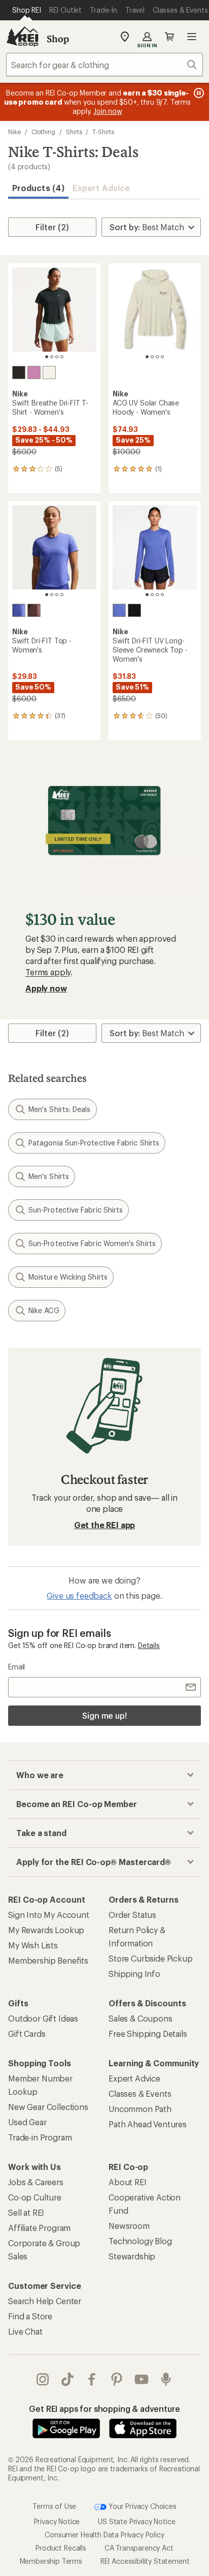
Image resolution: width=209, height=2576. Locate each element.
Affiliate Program (39, 2228)
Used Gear (27, 2122)
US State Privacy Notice (136, 2521)
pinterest (117, 2379)
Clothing (43, 132)
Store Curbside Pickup (151, 1958)
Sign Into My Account (49, 1915)
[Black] (19, 373)
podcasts (166, 2379)
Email (16, 1667)
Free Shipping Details (148, 2034)
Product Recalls (61, 2548)
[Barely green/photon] (49, 373)
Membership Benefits (48, 1960)
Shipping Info (134, 1974)
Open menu (192, 37)
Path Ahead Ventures (148, 2124)
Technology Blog (140, 2241)
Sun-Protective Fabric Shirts (76, 1210)
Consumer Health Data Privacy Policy (104, 2535)
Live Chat (25, 2331)
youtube (142, 2379)
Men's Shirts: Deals (60, 1109)
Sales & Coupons (141, 2018)
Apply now (46, 988)
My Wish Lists (33, 1945)
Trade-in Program (40, 2137)
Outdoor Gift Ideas (43, 2018)
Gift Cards (27, 2034)
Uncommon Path (140, 2109)
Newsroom (129, 2226)
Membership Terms (51, 2561)
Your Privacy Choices (142, 2506)
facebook (92, 2379)
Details (149, 1645)
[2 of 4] (52, 357)
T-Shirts (103, 132)
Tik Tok (68, 2379)
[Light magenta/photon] (34, 373)
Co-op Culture (35, 2197)
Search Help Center (45, 2301)
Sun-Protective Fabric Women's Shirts (92, 1243)
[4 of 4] (62, 357)
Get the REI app (105, 1525)
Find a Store (30, 2316)
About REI (128, 2182)
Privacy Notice (57, 2521)
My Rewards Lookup (46, 1930)
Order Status (132, 1915)
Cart (169, 37)
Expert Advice (101, 188)
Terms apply (48, 972)
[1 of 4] (47, 357)
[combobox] (104, 65)
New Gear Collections (48, 2107)
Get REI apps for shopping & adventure (104, 2409)
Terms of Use (54, 2506)
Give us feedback (79, 1595)
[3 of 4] (57, 357)
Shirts (74, 132)
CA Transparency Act (139, 2548)
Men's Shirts (49, 1176)
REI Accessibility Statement (145, 2561)
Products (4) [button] (38, 188)
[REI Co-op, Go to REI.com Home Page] (22, 37)
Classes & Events (140, 2093)
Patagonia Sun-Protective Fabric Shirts (94, 1143)
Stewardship (132, 2256)
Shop (58, 39)
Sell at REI (26, 2212)
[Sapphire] (19, 610)
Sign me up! (104, 1715)
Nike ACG (44, 1310)
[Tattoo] (34, 610)
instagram (43, 2379)
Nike (14, 132)
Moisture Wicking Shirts (68, 1277)
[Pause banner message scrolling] (198, 93)
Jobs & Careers (36, 2182)
